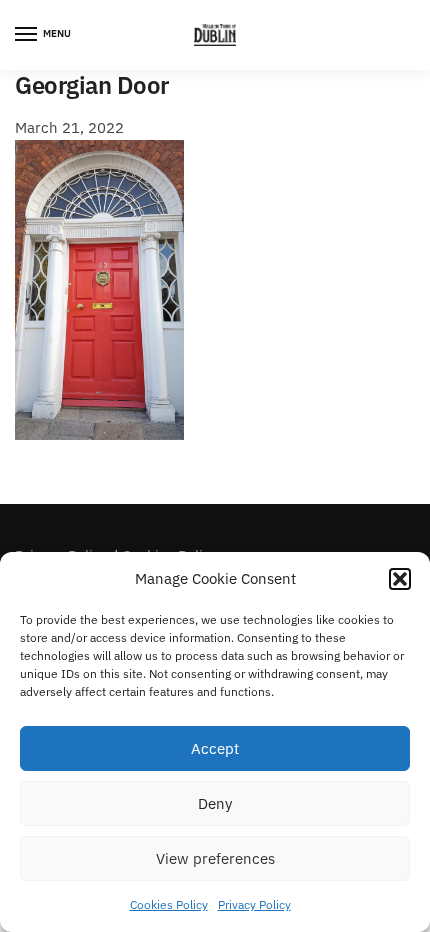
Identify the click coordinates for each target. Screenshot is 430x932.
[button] (400, 579)
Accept (215, 748)
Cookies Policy (169, 904)
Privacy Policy (254, 904)
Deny (215, 803)
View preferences (215, 858)
